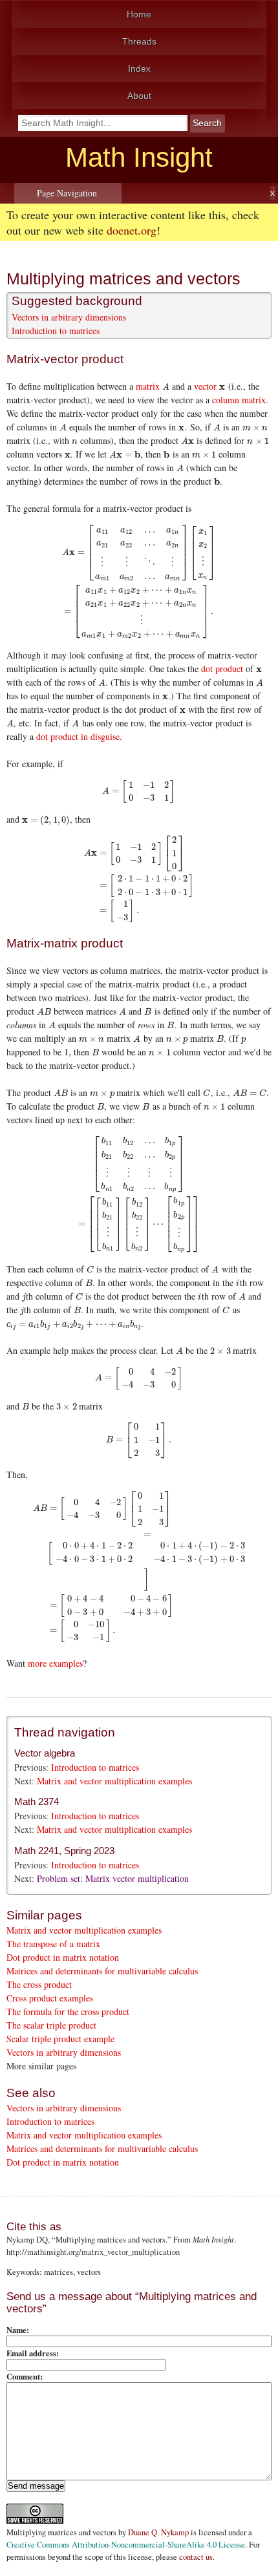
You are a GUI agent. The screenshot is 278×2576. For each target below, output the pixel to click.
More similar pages (41, 2066)
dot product (222, 669)
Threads (139, 41)
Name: (18, 2330)
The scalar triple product (51, 2025)
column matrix (239, 400)
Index (139, 69)
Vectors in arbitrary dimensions (69, 317)
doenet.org (132, 230)
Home (139, 14)
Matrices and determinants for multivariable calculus (102, 1971)
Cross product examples (50, 1998)
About (139, 96)
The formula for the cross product (68, 2011)
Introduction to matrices (56, 331)
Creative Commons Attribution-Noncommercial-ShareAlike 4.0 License (126, 2545)
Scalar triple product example (60, 2039)
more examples (55, 1663)
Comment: (25, 2376)
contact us (196, 2557)
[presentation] (166, 386)
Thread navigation (65, 1732)
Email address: (33, 2353)
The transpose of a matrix (53, 1944)
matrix (148, 386)
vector (205, 386)
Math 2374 (37, 1801)
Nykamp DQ (27, 2240)
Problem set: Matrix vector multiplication (113, 1878)
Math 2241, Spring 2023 (64, 1851)
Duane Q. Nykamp (158, 2532)
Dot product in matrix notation (63, 1957)
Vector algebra (45, 1753)
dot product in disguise (78, 736)
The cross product (39, 1984)
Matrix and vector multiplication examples (114, 1781)
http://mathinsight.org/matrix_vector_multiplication (93, 2252)
